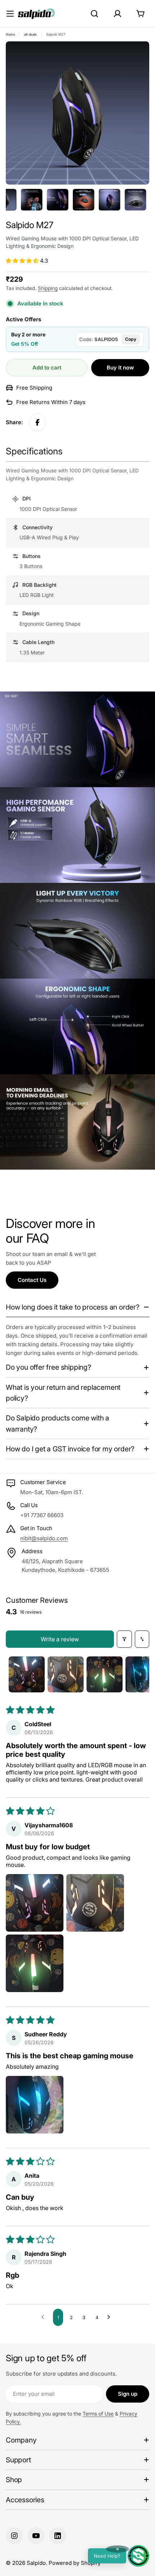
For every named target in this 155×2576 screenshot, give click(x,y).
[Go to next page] (111, 2317)
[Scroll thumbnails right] (141, 1674)
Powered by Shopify (75, 2563)
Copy (131, 339)
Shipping (48, 288)
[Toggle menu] (10, 14)
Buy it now (120, 368)
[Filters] (124, 1639)
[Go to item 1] (27, 1674)
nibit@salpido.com (44, 1538)
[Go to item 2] (66, 1674)
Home (10, 35)
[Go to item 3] (105, 1674)
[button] (23, 261)
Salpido (36, 2563)
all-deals (31, 35)
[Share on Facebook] (37, 422)
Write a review (60, 1639)
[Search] (94, 14)
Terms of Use (98, 2414)
